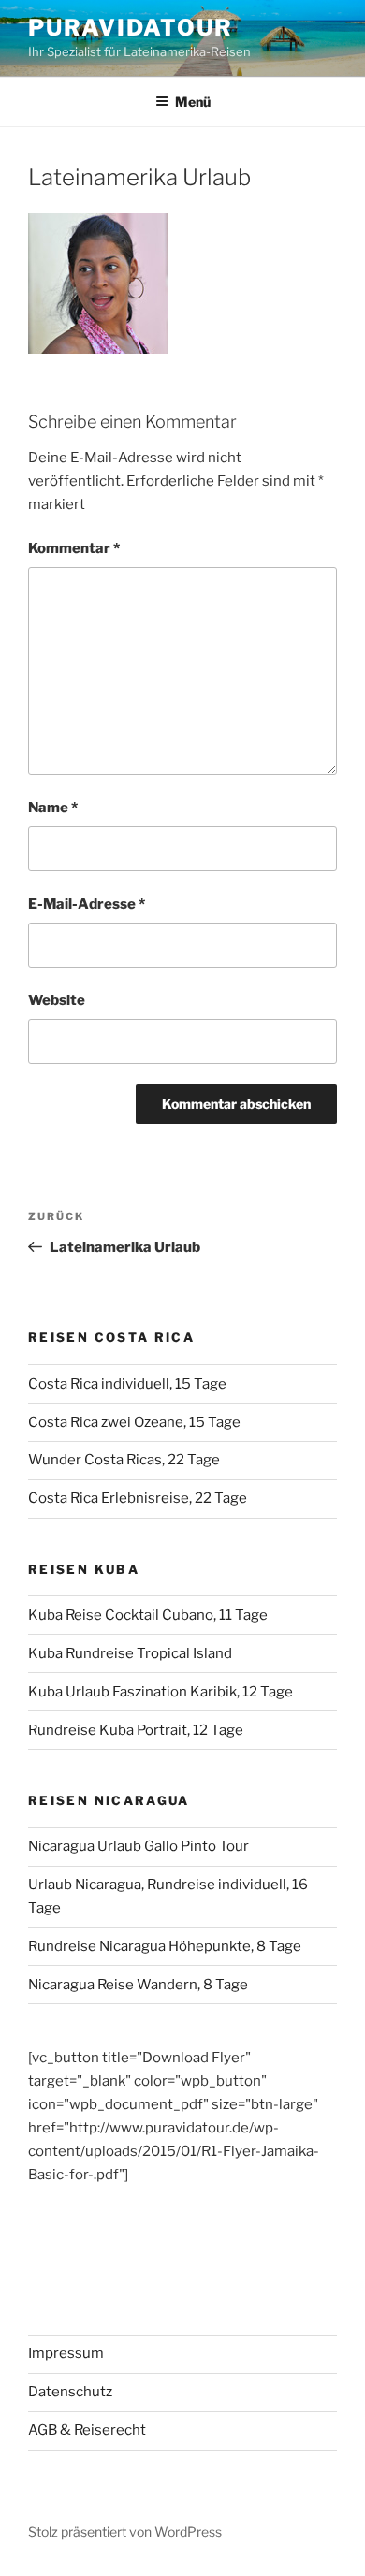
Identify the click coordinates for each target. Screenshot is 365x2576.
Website (57, 1000)
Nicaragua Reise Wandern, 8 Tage (138, 1985)
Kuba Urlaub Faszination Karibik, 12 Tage (161, 1692)
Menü (193, 102)
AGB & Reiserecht (87, 2430)
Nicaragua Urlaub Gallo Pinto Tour (139, 1846)
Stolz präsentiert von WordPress (125, 2532)
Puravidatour (131, 28)
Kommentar (74, 548)
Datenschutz (70, 2392)
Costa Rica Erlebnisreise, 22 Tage (138, 1498)
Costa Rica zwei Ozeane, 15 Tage (134, 1422)
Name (53, 808)
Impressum (66, 2353)
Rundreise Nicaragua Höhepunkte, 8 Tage (165, 1946)
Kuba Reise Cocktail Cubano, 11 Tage (148, 1615)
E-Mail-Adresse (87, 904)
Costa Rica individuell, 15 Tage (127, 1384)
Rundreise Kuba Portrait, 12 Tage (136, 1730)
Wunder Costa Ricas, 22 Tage (124, 1460)
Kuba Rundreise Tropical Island (130, 1653)
